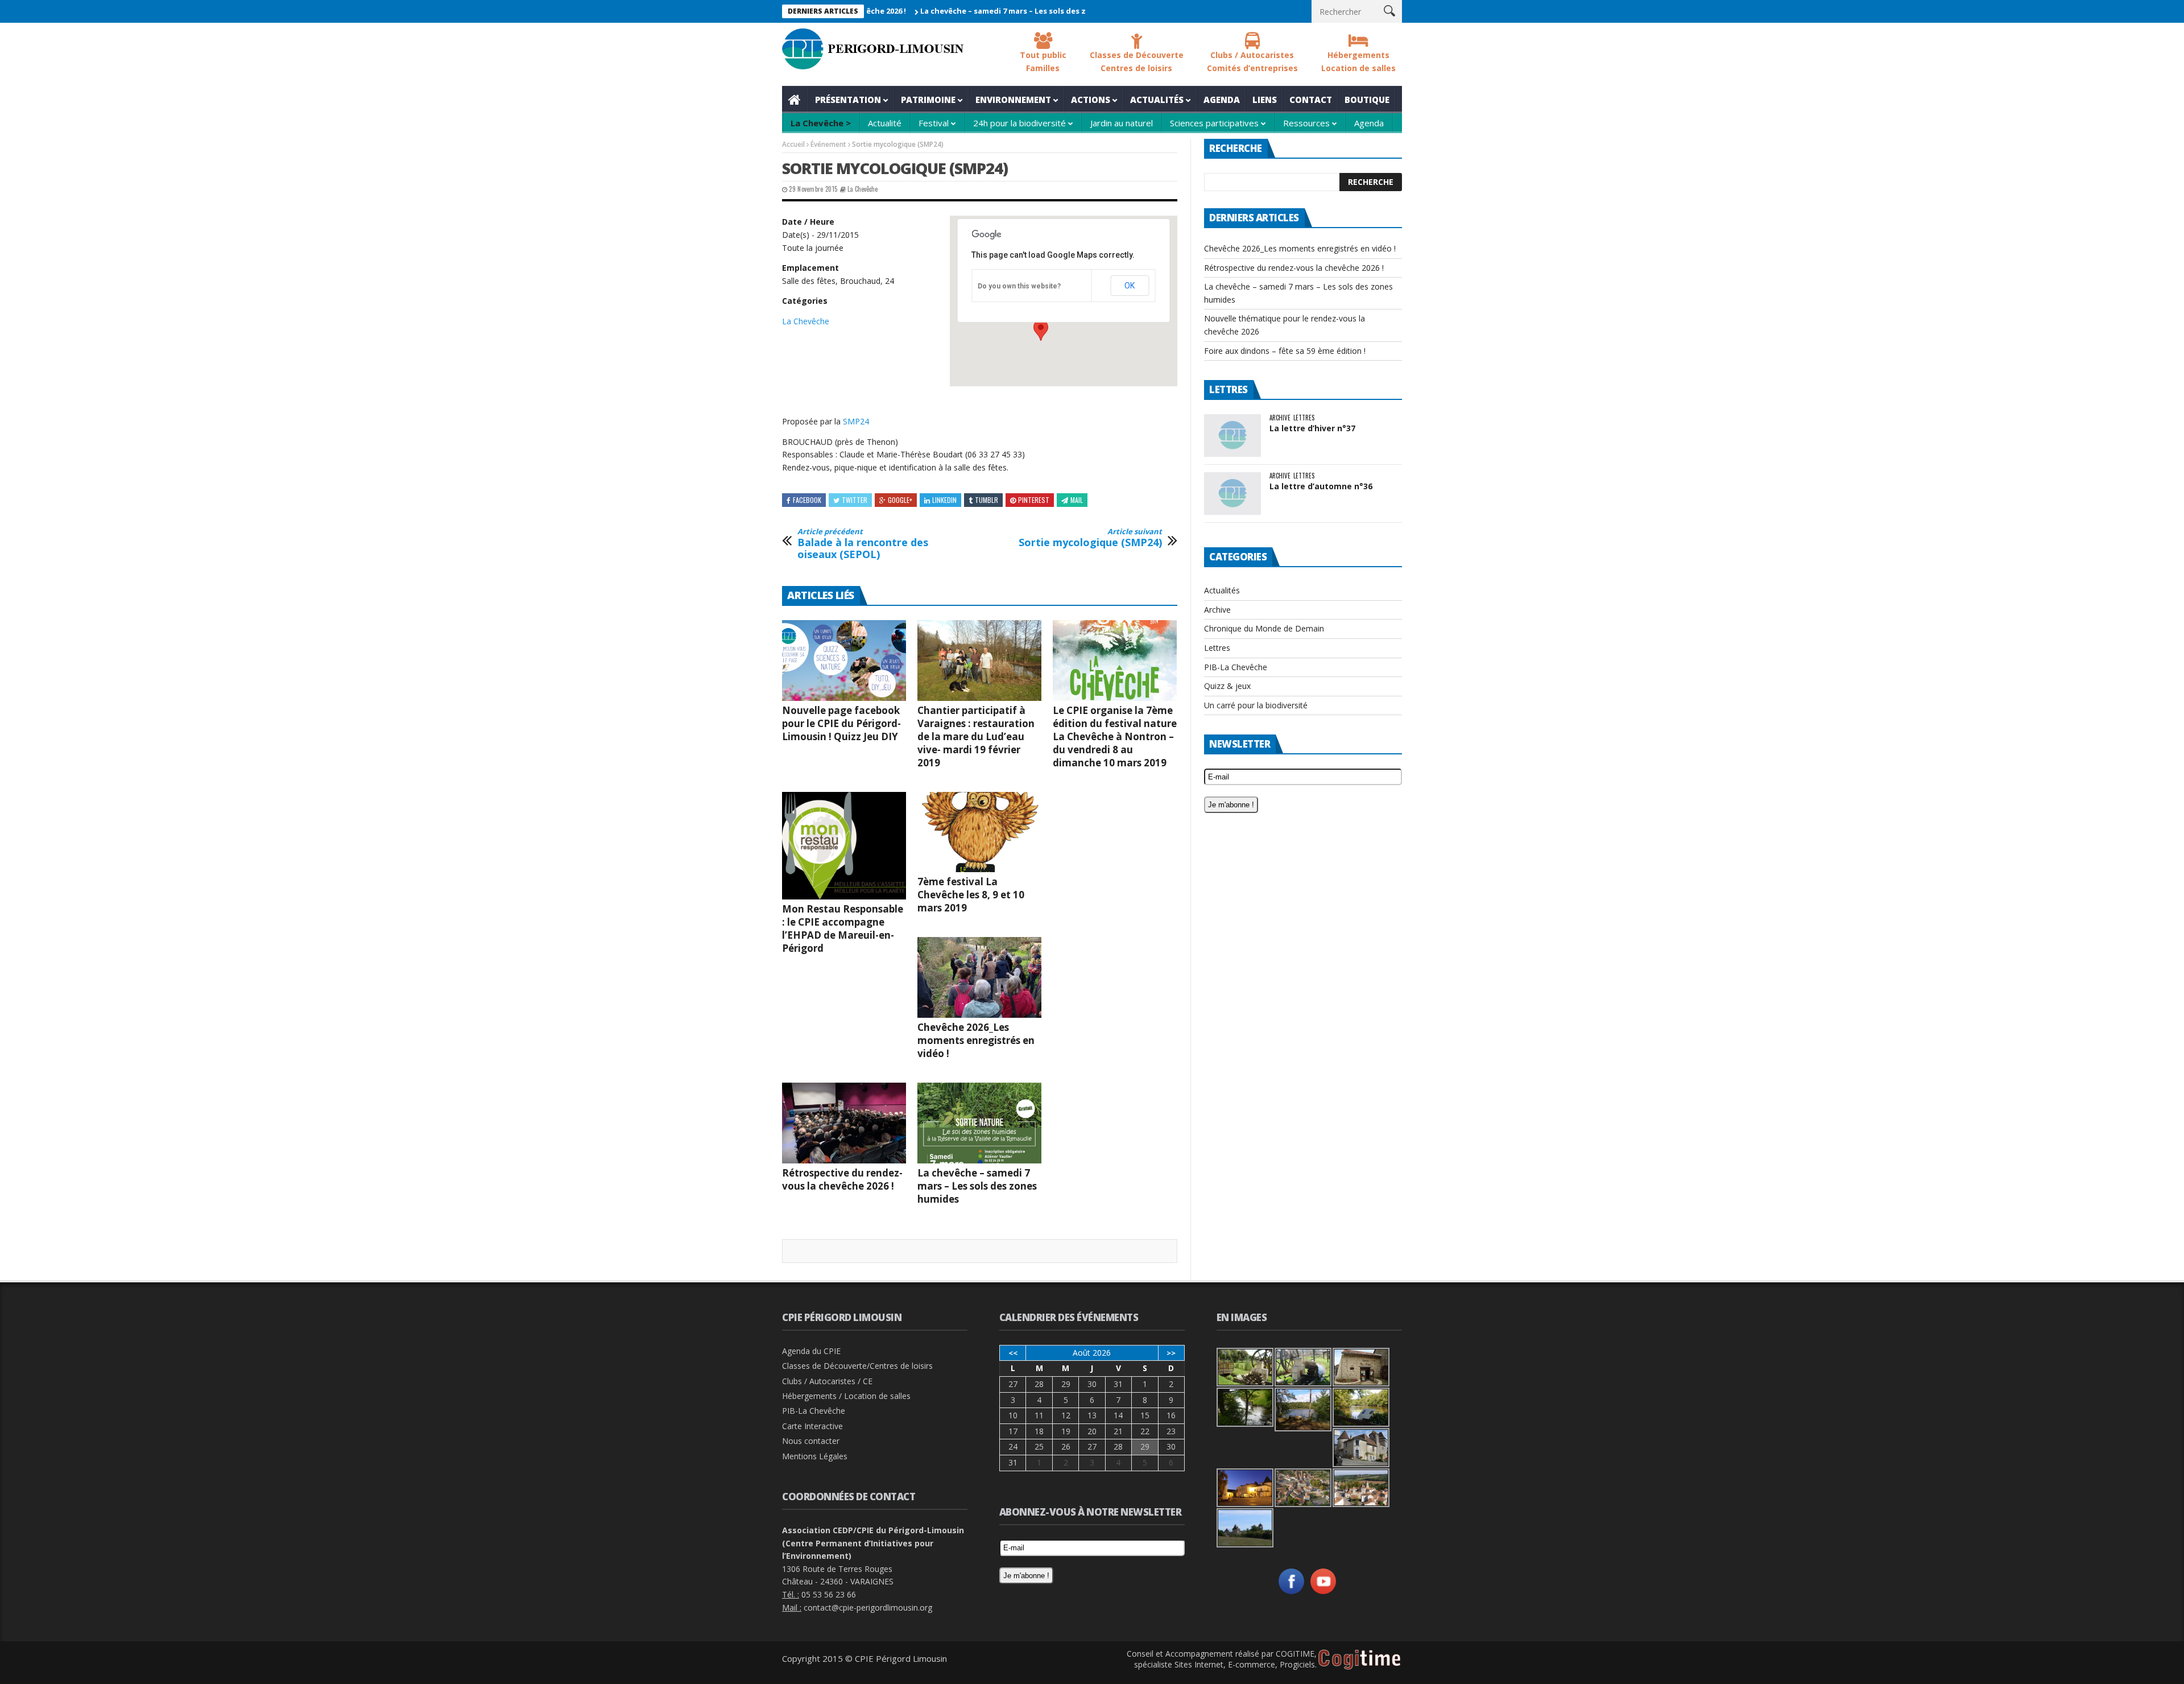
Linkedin (944, 500)
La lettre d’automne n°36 (1321, 486)
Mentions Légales (815, 1456)
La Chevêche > (821, 123)
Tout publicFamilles (1043, 61)
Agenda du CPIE (811, 1351)
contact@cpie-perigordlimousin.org (868, 1607)
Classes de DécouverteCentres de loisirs (1137, 61)
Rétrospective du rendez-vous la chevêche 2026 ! (842, 1179)
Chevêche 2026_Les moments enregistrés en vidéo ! (976, 1040)
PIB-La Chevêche (1236, 667)
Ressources (1306, 123)
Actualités (1157, 100)
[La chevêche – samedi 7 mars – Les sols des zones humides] (979, 1123)
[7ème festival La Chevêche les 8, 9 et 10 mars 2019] (979, 832)
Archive (1280, 418)
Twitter (855, 500)
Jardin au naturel (1122, 123)
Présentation (848, 100)
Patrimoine (928, 100)
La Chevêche (863, 189)
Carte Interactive (812, 1426)
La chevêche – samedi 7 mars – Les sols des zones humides (964, 11)
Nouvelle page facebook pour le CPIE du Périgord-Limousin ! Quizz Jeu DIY (841, 723)
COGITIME (1295, 1654)
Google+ (900, 500)
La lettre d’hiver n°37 (1312, 428)
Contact (1311, 100)
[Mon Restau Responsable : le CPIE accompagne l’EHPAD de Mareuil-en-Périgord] (844, 846)
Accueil (795, 100)
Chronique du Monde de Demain (1264, 628)
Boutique (1367, 100)
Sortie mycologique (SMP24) (1090, 538)
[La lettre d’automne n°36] (1232, 494)
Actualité (885, 123)
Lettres (1304, 418)
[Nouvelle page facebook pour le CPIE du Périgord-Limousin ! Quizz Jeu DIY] (844, 661)
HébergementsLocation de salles (1358, 61)
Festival (934, 123)
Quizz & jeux (1227, 686)
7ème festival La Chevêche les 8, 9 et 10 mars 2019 (971, 895)
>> (1171, 1353)
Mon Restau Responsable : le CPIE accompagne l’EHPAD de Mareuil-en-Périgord (843, 928)
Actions (1091, 100)
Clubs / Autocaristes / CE (827, 1381)
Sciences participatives (1214, 123)
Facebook (807, 500)
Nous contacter (811, 1441)
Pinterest (1034, 500)
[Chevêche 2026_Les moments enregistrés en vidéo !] (979, 977)
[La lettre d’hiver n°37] (1232, 436)
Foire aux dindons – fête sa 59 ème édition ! (1285, 351)
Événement (828, 144)
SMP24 (856, 421)
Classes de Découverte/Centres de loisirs (857, 1366)
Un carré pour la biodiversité (1256, 705)
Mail (1077, 500)
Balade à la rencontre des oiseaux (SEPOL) (863, 544)
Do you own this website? (1019, 286)
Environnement (1013, 100)
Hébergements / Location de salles (846, 1396)
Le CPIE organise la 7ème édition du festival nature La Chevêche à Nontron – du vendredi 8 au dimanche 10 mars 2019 (1115, 736)
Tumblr (986, 500)
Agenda (1222, 100)
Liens (1265, 100)
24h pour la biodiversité (1019, 123)
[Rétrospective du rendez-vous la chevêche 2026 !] (844, 1123)
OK (1130, 286)
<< (1013, 1353)
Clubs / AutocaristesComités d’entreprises (1252, 61)
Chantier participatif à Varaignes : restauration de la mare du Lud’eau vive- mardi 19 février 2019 (976, 736)
